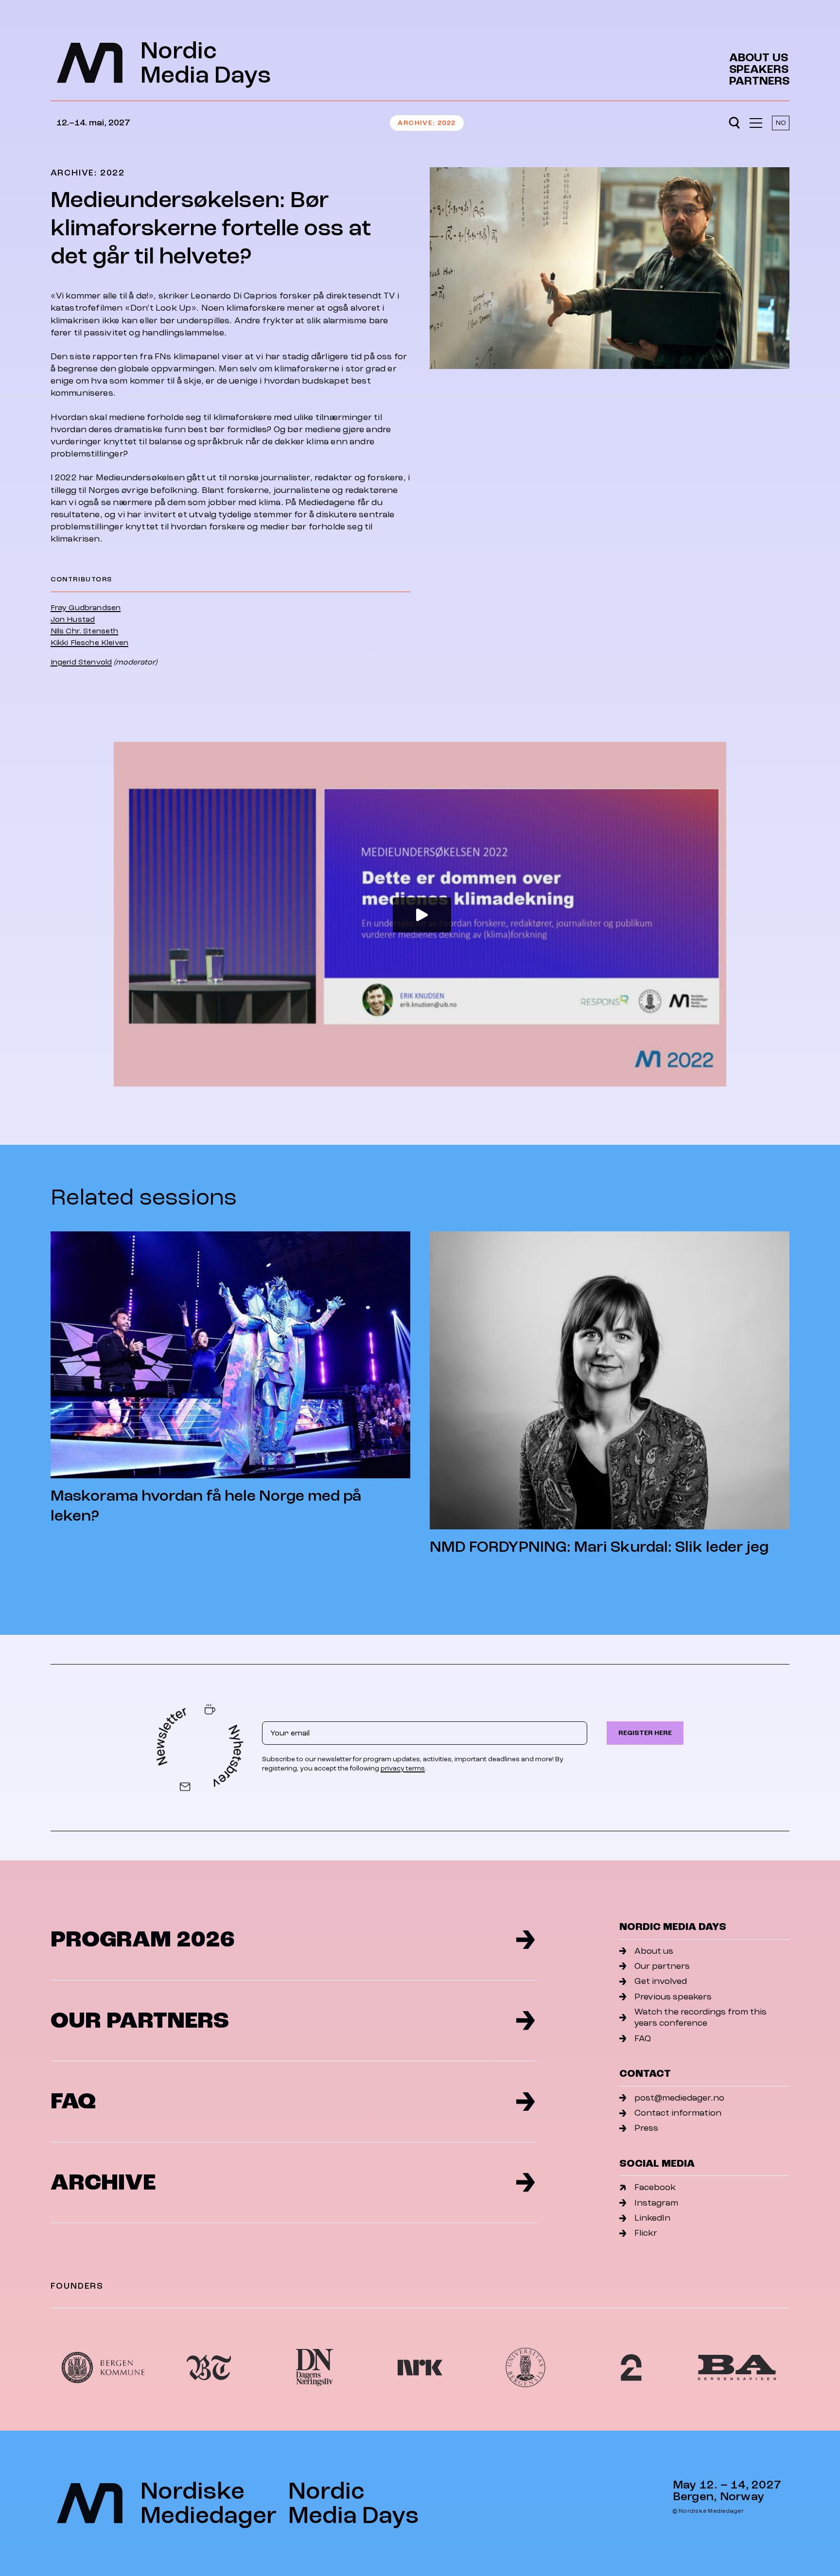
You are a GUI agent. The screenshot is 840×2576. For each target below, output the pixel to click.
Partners (759, 81)
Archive (415, 123)
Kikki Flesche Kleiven (89, 643)
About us (759, 58)
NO (781, 123)
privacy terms (403, 1768)
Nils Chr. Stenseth (85, 631)
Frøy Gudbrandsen (86, 608)
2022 (447, 123)
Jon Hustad (73, 619)
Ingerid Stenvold (81, 662)
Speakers (759, 70)
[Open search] (734, 123)
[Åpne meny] (756, 123)
